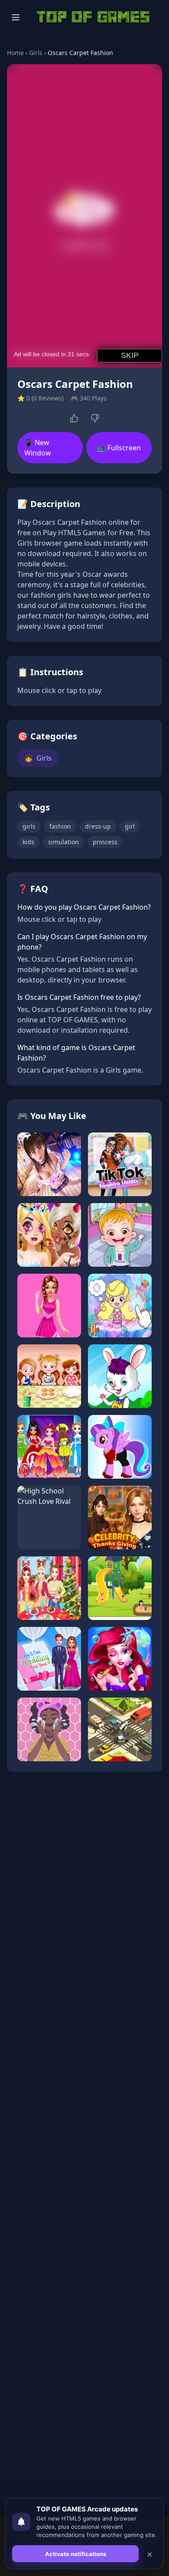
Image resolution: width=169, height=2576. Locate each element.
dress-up (98, 826)
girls (29, 826)
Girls (36, 53)
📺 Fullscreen (119, 448)
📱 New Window (38, 448)
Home (15, 53)
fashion (60, 826)
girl (130, 826)
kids (28, 842)
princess (105, 842)
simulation (63, 842)
